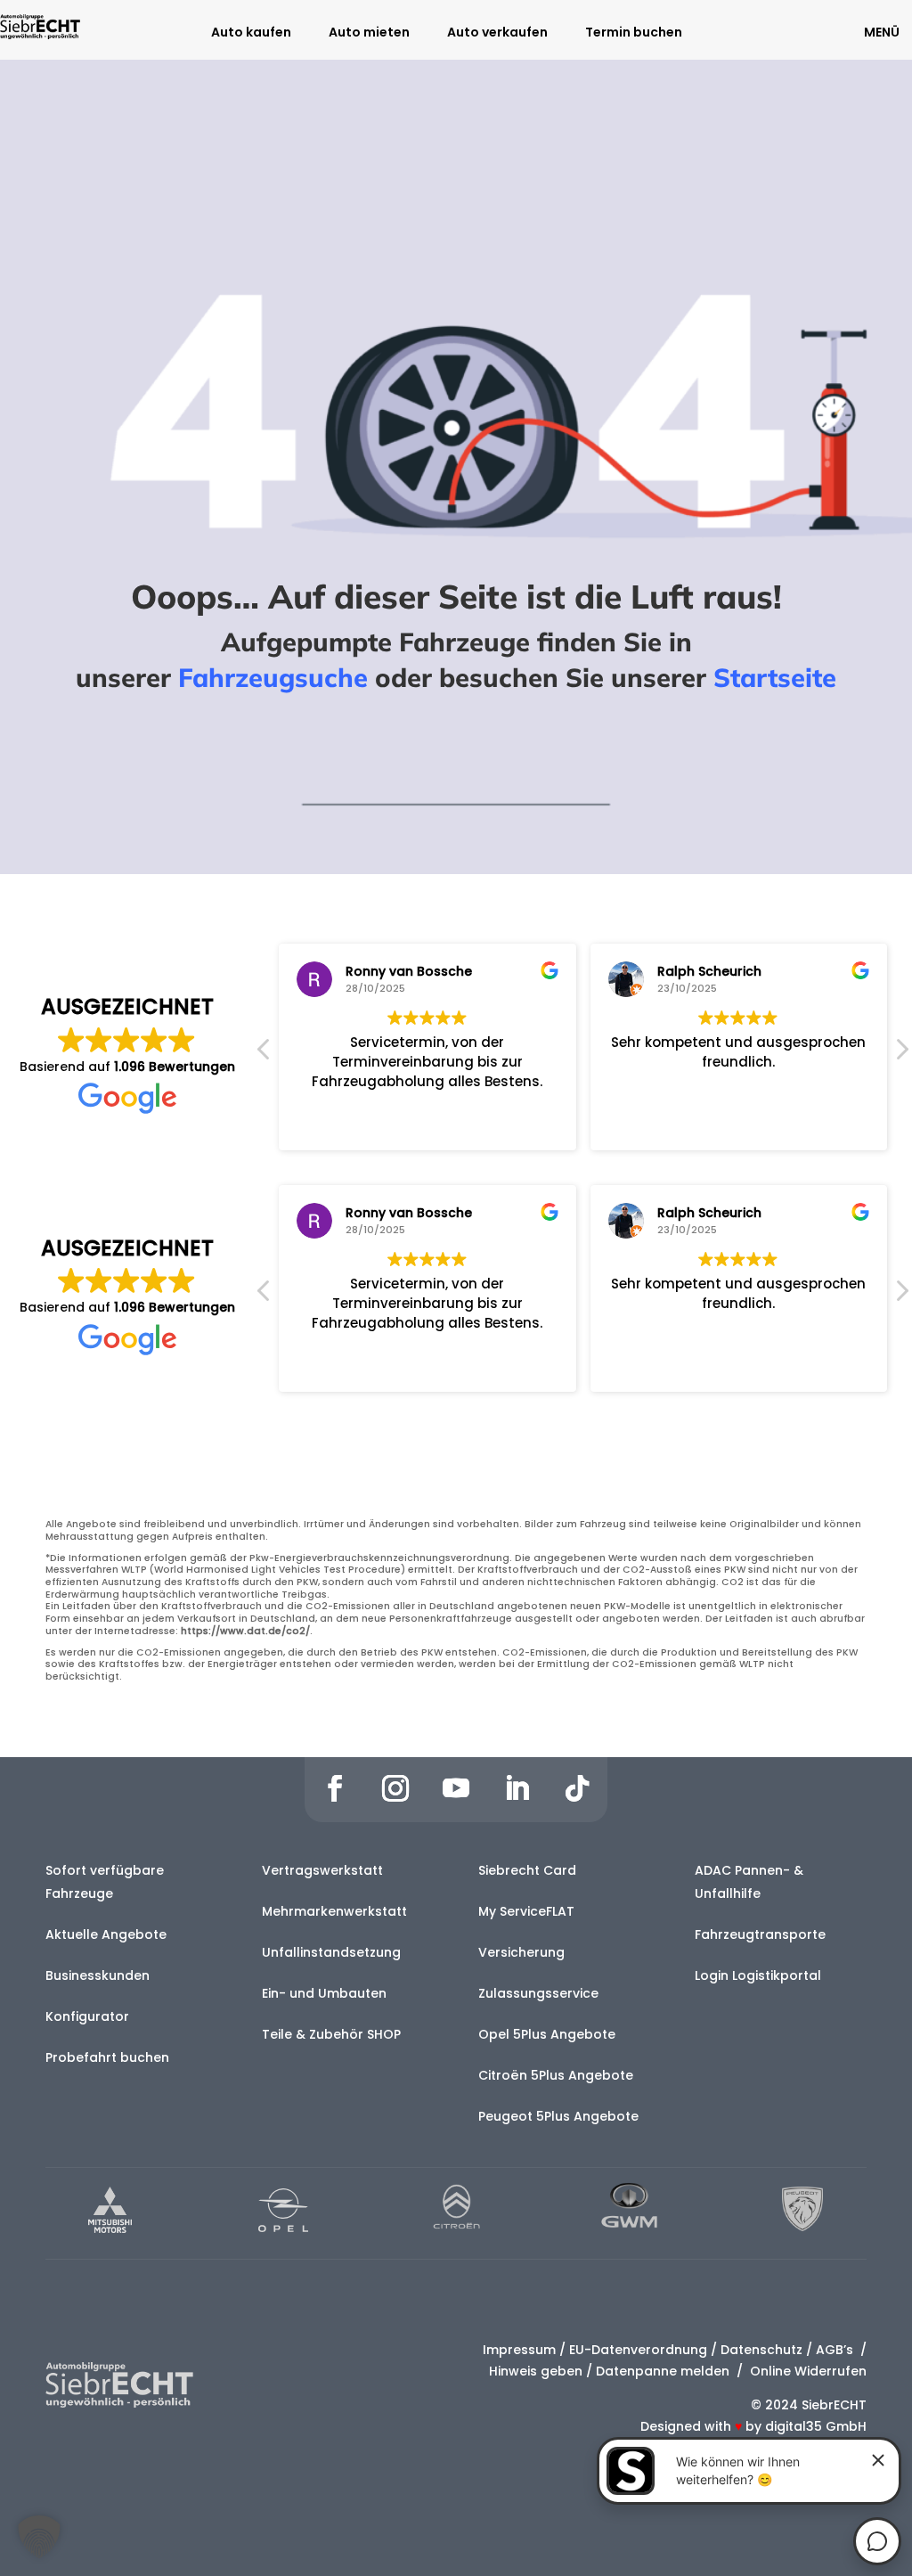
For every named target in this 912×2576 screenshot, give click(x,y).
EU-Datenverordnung (638, 2350)
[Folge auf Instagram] (395, 1788)
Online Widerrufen (806, 2371)
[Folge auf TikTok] (577, 1788)
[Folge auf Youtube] (456, 1788)
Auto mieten (369, 33)
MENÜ (882, 32)
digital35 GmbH (816, 2426)
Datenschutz (761, 2350)
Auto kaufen (251, 33)
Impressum (519, 2350)
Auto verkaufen (497, 33)
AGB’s (836, 2350)
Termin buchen (634, 33)
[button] (901, 1054)
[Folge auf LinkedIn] (517, 1788)
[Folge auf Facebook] (335, 1788)
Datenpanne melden (663, 2371)
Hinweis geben (536, 2371)
